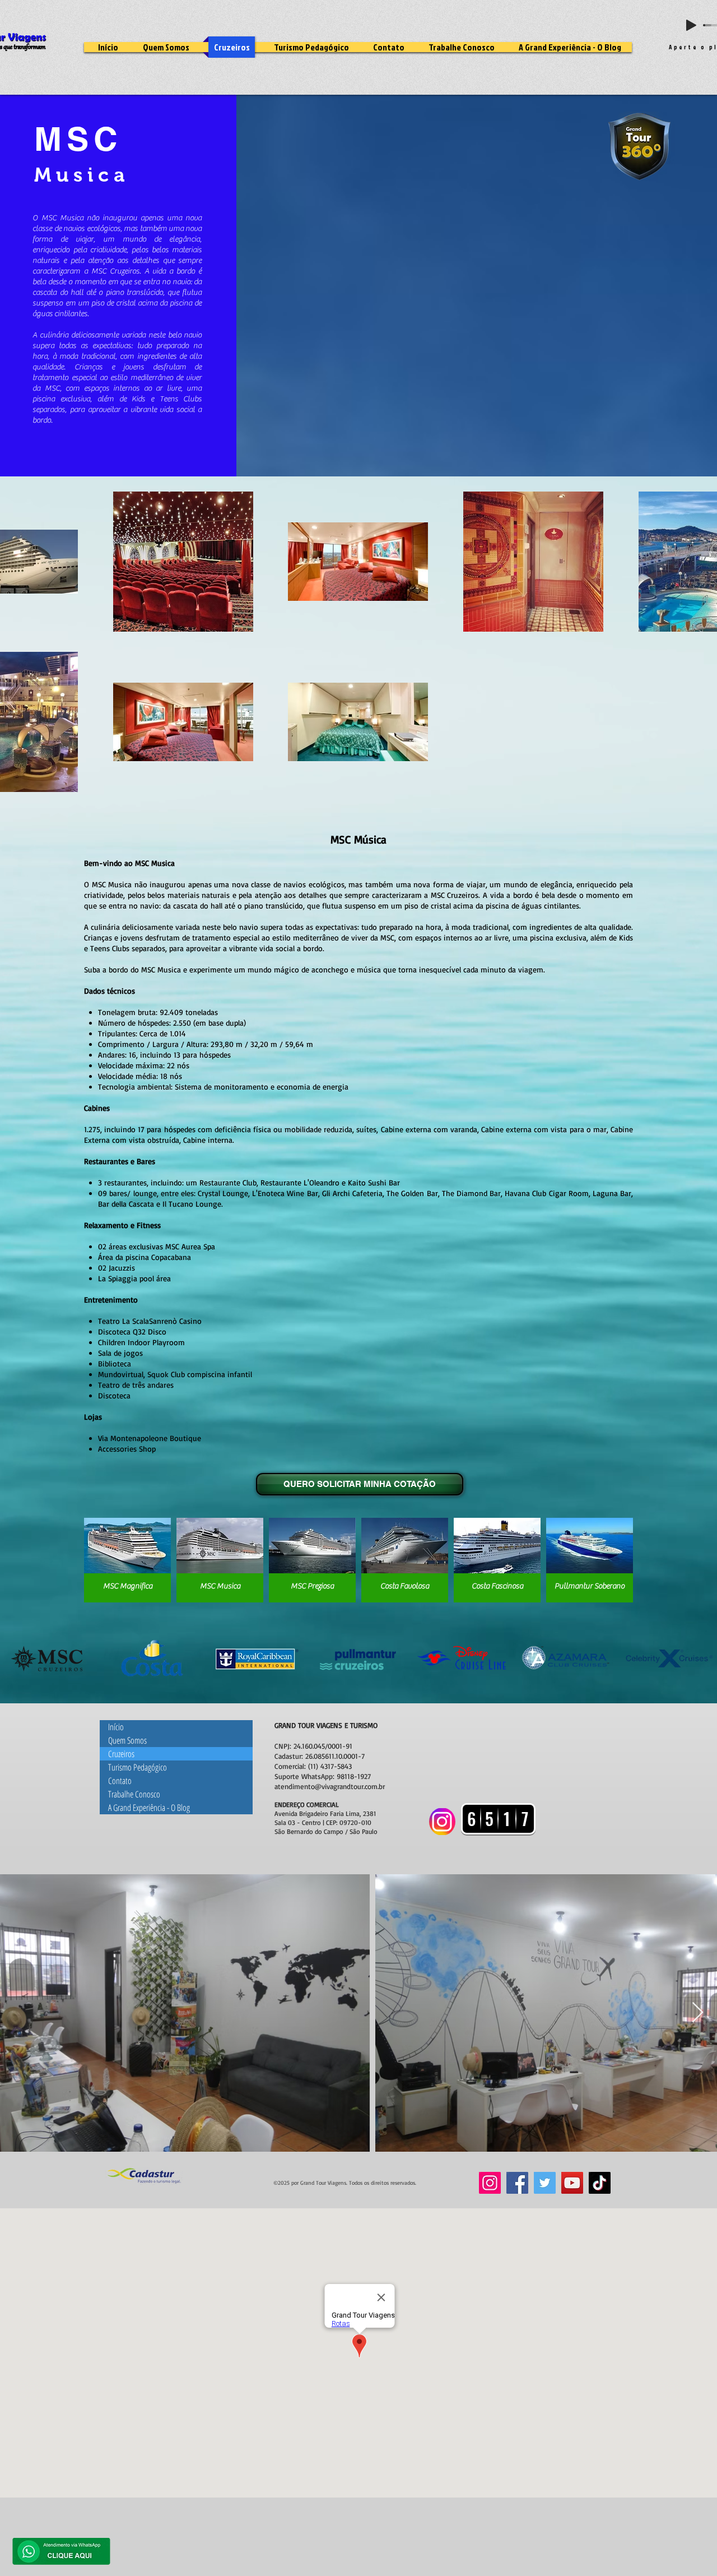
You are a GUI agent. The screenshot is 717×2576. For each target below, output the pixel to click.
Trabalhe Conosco (134, 1794)
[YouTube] (572, 2183)
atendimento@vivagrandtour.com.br (330, 1786)
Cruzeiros (121, 1754)
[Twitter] (545, 2183)
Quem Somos (127, 1740)
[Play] (691, 25)
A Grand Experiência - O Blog (149, 1808)
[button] (127, 1560)
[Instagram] (490, 2183)
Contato (120, 1781)
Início (116, 1727)
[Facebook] (517, 2183)
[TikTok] (600, 2183)
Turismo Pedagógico (138, 1767)
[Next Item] (698, 2013)
